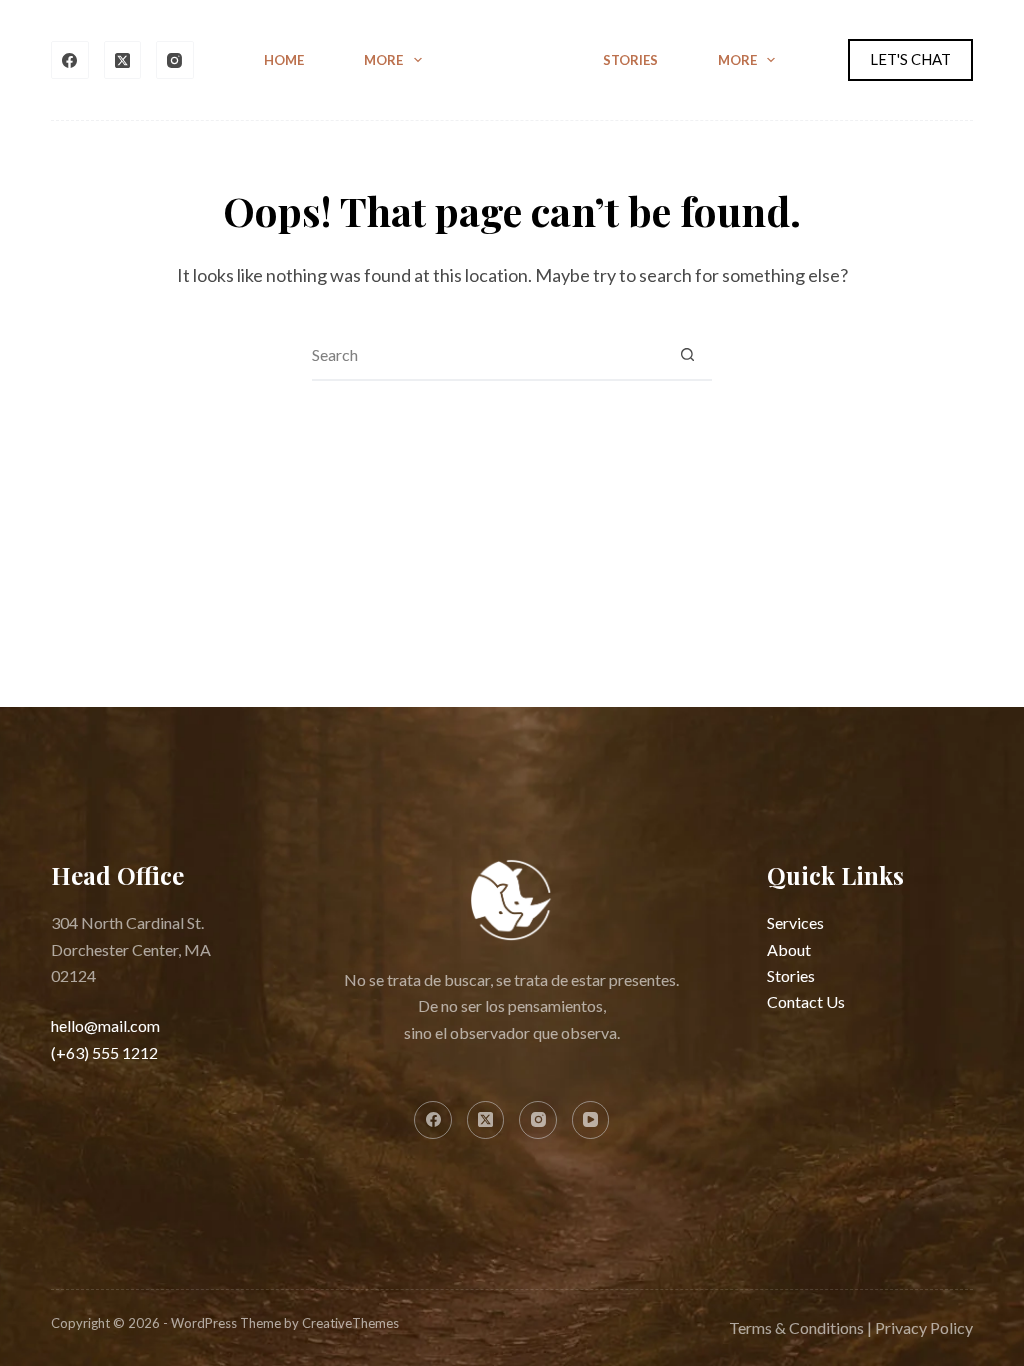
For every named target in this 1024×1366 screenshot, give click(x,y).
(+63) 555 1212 (104, 1052)
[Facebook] (70, 60)
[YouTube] (591, 1120)
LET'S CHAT (910, 59)
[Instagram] (175, 60)
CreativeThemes (350, 1323)
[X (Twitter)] (123, 60)
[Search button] (687, 355)
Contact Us (806, 1001)
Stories (630, 60)
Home (284, 60)
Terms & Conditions (796, 1327)
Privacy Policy (924, 1327)
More (383, 60)
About (789, 949)
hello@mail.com (105, 1025)
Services (795, 922)
